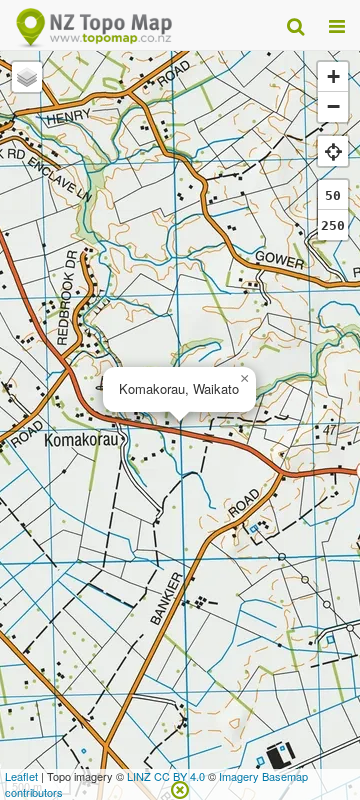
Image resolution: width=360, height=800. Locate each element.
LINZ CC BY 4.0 (166, 776)
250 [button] (333, 225)
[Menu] (337, 25)
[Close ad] (180, 788)
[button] (244, 379)
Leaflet (21, 776)
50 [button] (333, 195)
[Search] (295, 25)
